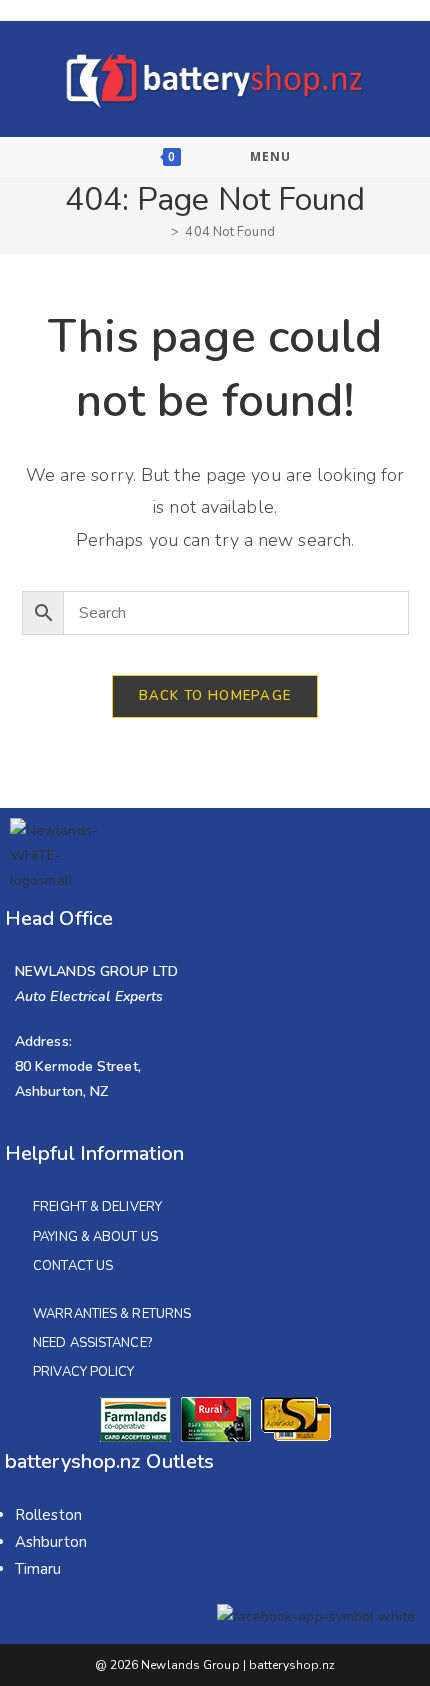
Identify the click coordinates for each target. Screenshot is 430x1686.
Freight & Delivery (97, 1207)
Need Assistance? (92, 1343)
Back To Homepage (215, 696)
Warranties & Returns (112, 1314)
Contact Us (73, 1266)
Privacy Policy (83, 1372)
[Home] (160, 232)
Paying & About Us (95, 1237)
